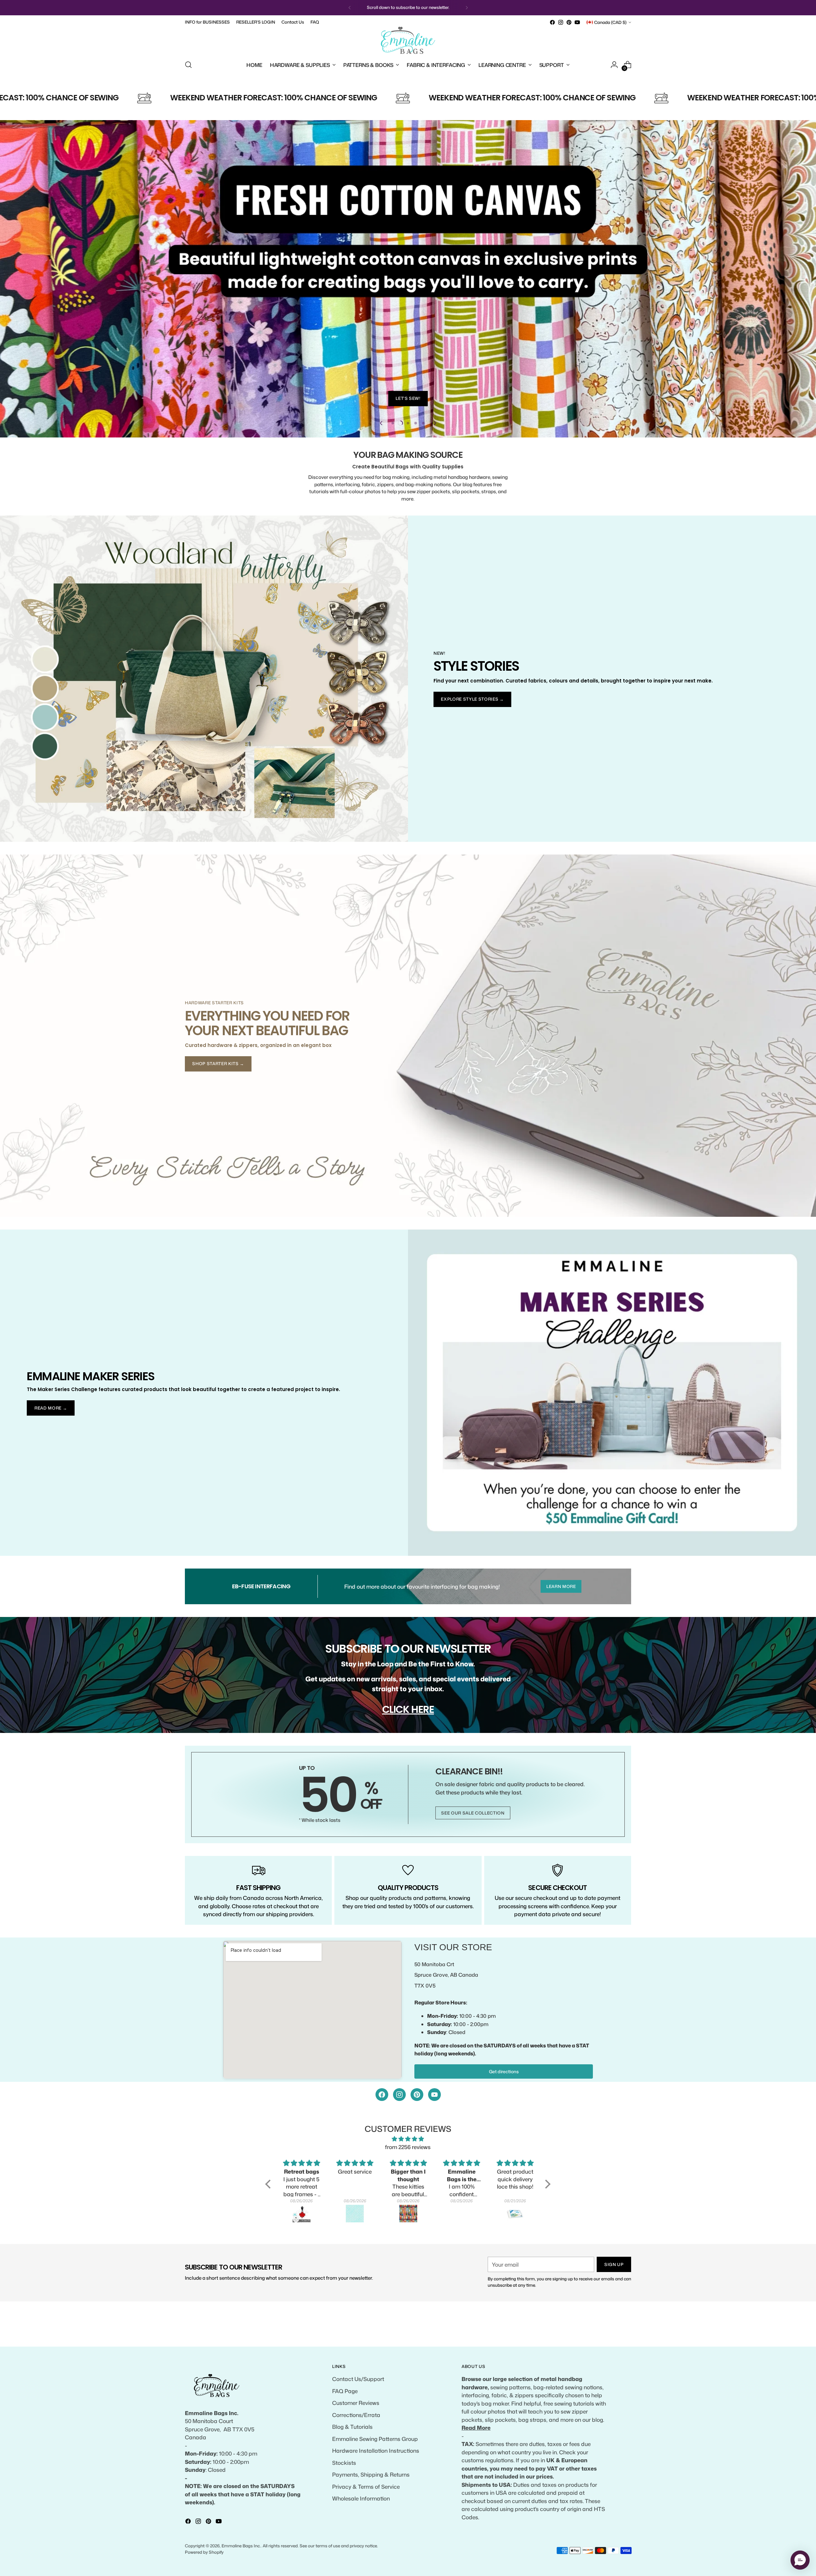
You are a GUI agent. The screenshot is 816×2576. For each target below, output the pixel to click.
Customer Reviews (356, 2403)
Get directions (504, 2117)
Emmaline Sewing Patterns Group (375, 2439)
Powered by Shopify (204, 2552)
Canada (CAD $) (610, 22)
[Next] (467, 8)
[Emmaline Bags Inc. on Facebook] (552, 22)
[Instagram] (399, 2140)
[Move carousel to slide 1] (393, 468)
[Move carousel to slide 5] (423, 468)
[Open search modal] (188, 65)
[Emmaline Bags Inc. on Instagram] (561, 22)
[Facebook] (382, 2140)
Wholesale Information (361, 2498)
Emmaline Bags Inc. (241, 2546)
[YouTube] (434, 2140)
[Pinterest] (417, 2140)
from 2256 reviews (408, 2192)
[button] (270, 2229)
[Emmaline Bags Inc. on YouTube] (577, 22)
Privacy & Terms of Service (366, 2486)
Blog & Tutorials (352, 2427)
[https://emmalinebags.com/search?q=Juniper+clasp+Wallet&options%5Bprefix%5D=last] (408, 301)
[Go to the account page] (614, 65)
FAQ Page (345, 2391)
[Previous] (350, 8)
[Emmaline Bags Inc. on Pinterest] (569, 22)
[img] (408, 2184)
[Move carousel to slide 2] (400, 468)
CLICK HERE (408, 1755)
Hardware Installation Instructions (376, 2450)
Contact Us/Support (358, 2379)
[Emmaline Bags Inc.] (408, 40)
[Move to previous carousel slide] (382, 468)
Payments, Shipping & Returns (371, 2474)
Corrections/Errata (356, 2415)
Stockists (344, 2463)
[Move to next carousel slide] (434, 468)
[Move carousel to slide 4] (416, 468)
